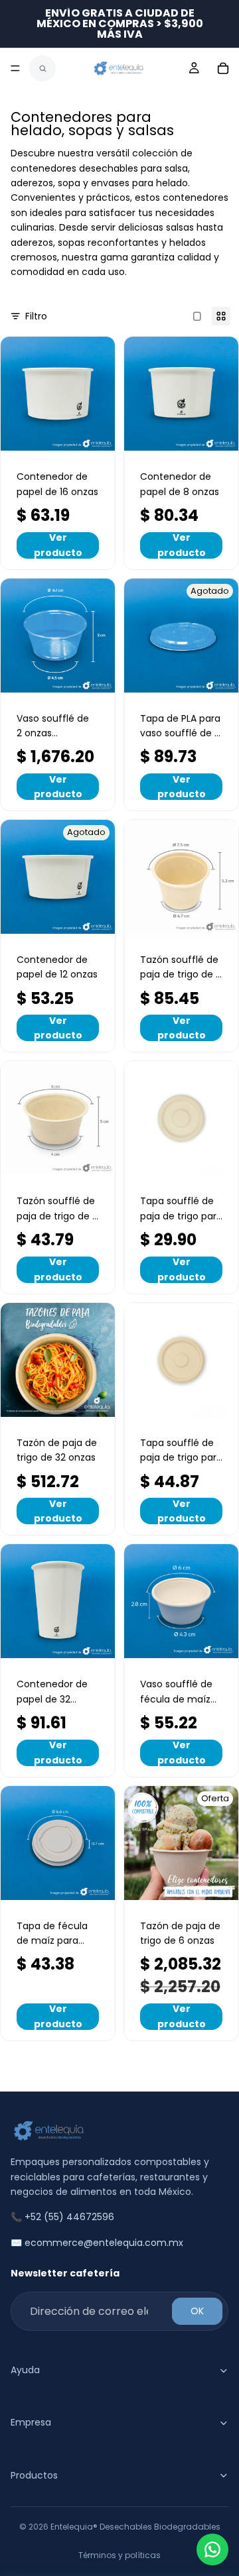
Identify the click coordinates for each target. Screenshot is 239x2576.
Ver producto (58, 545)
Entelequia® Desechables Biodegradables (135, 2527)
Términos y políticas (119, 2555)
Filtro (36, 316)
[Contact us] (212, 2549)
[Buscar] (42, 68)
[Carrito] (223, 68)
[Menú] (15, 68)
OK (197, 2311)
